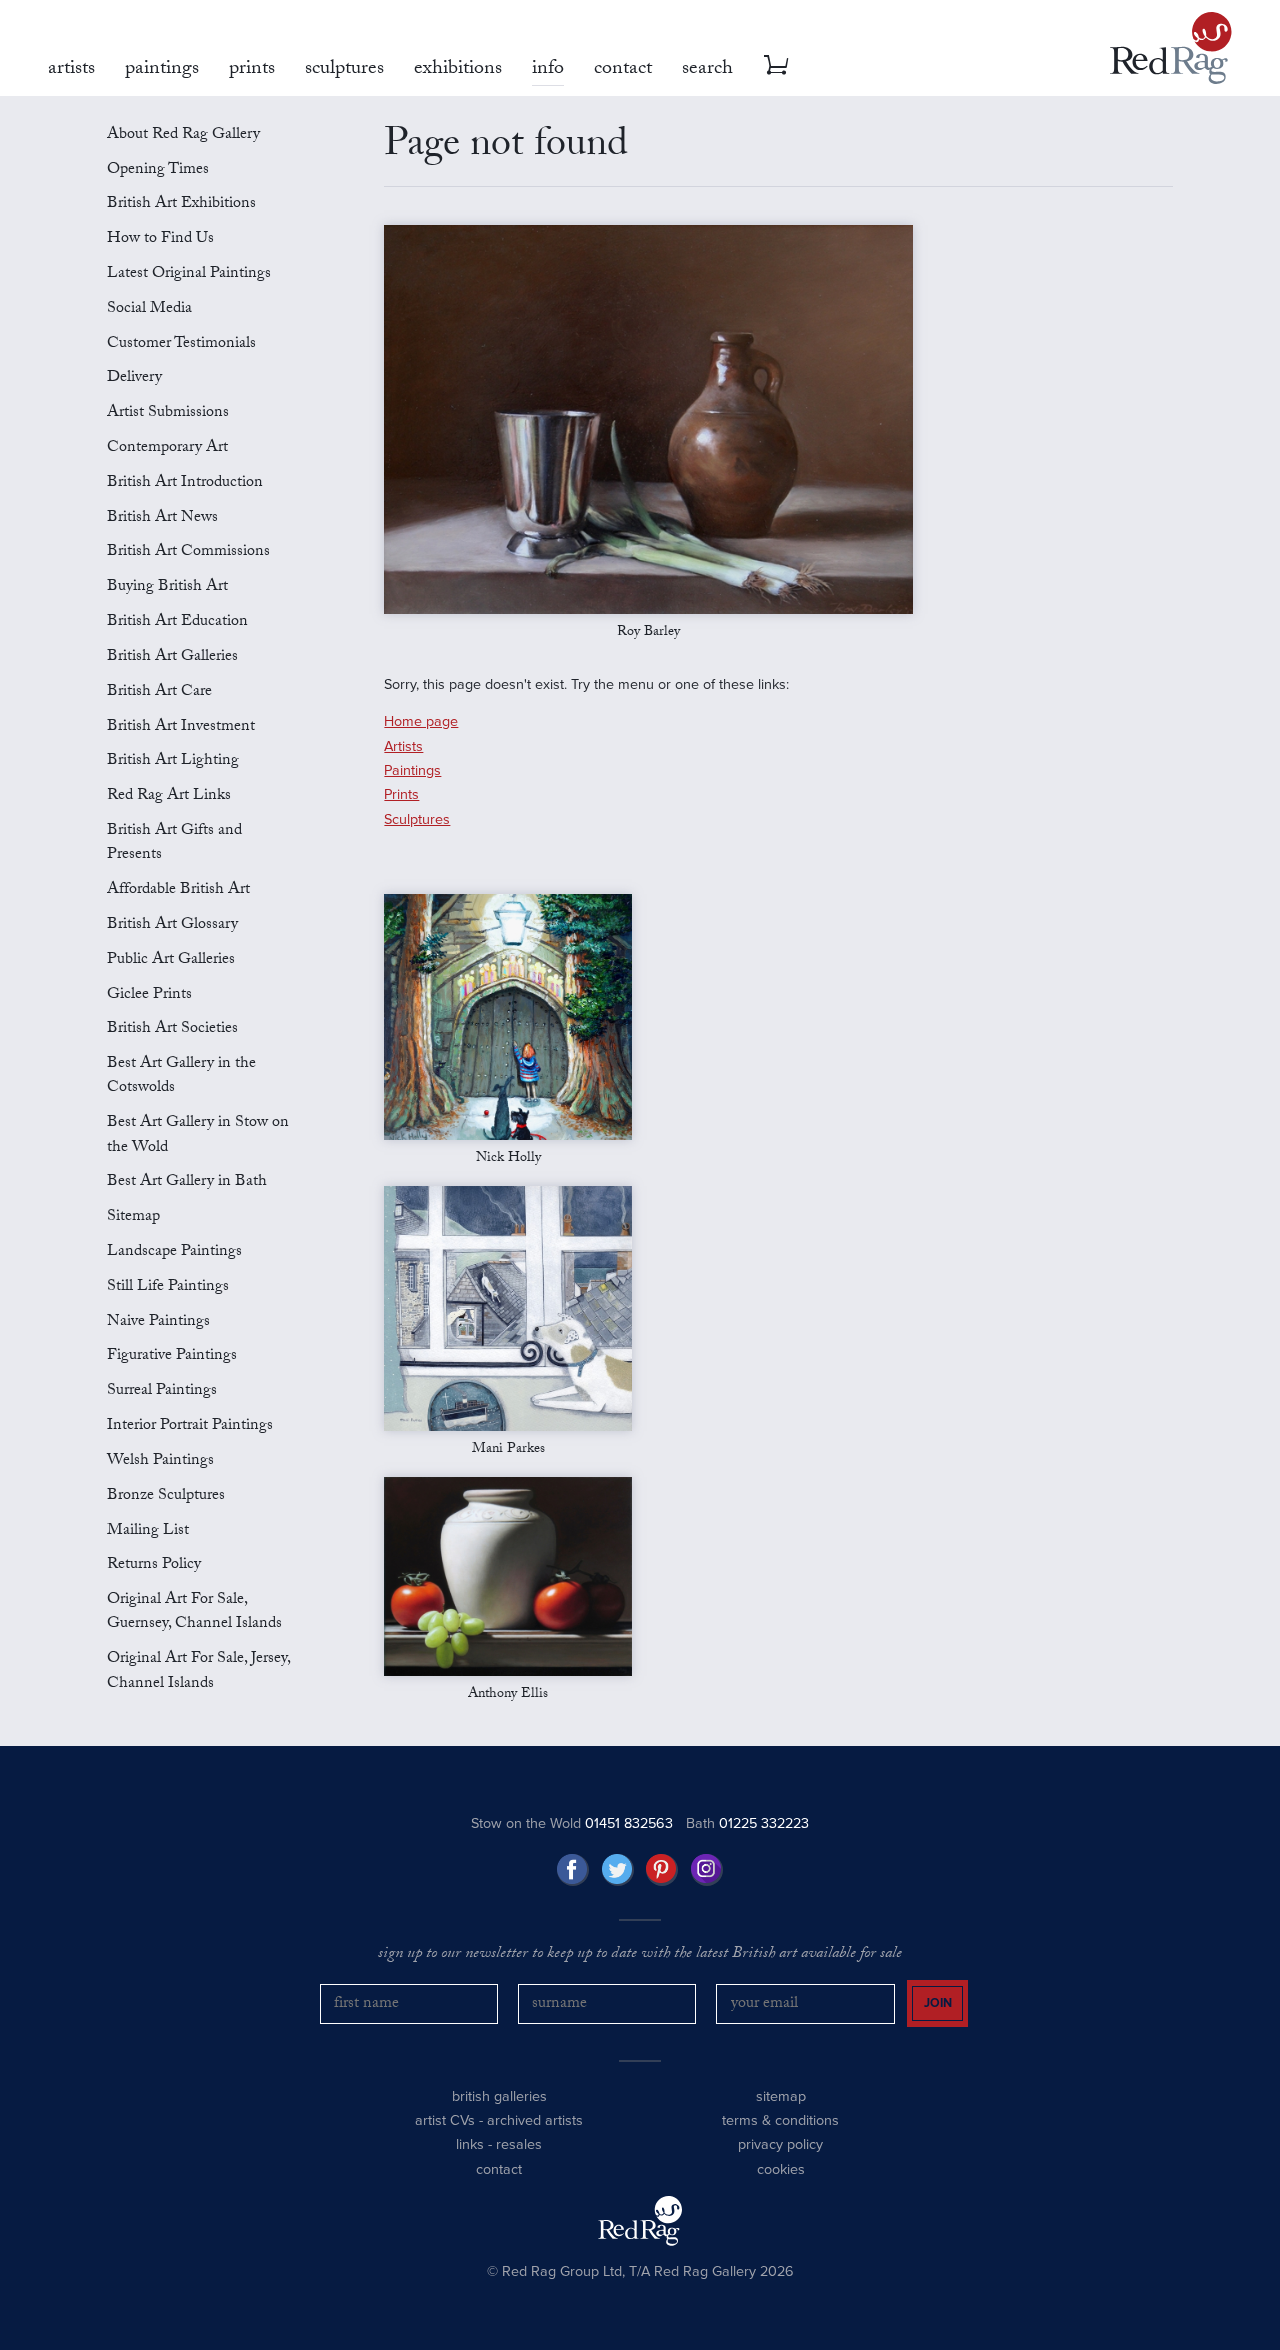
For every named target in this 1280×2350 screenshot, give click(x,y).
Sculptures (417, 819)
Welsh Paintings (160, 1461)
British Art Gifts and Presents (174, 843)
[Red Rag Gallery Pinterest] (662, 1870)
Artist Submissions (168, 413)
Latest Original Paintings (189, 274)
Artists (403, 746)
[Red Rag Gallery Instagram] (707, 1870)
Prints (401, 794)
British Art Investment (181, 727)
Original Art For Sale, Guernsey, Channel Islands (194, 1612)
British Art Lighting (173, 761)
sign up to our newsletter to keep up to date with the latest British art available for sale (640, 1955)
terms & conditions (780, 2120)
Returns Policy (154, 1565)
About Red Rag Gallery (183, 135)
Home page (421, 721)
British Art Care (159, 692)
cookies (781, 2169)
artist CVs (445, 2120)
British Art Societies (172, 1029)
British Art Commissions (188, 552)
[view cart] (776, 65)
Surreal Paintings (162, 1391)
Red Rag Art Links (169, 796)
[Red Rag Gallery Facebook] (573, 1870)
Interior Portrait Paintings (190, 1426)
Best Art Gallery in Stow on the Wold (198, 1135)
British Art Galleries (172, 657)
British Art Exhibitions (181, 204)
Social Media (149, 309)
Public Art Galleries (171, 960)
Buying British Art (167, 587)
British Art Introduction (185, 483)
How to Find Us (160, 239)
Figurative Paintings (172, 1356)
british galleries (499, 2096)
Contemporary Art (167, 448)
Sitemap (133, 1217)
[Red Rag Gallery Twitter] (618, 1870)
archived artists (535, 2120)
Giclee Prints (149, 995)
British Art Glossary (172, 925)
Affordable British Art (178, 890)
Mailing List (148, 1531)
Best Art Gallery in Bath (187, 1182)
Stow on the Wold (572, 1823)
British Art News (162, 518)
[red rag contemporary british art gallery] (1171, 48)
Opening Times (158, 170)
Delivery (134, 378)
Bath (747, 1823)
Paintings (412, 770)
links (470, 2144)
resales (519, 2144)
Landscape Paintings (174, 1252)
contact (499, 2169)
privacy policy (780, 2144)
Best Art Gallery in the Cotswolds (181, 1076)
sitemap (781, 2096)
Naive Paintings (158, 1322)
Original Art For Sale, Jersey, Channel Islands (198, 1671)
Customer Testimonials (181, 344)
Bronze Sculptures (166, 1496)
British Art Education (177, 622)
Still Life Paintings (168, 1287)
